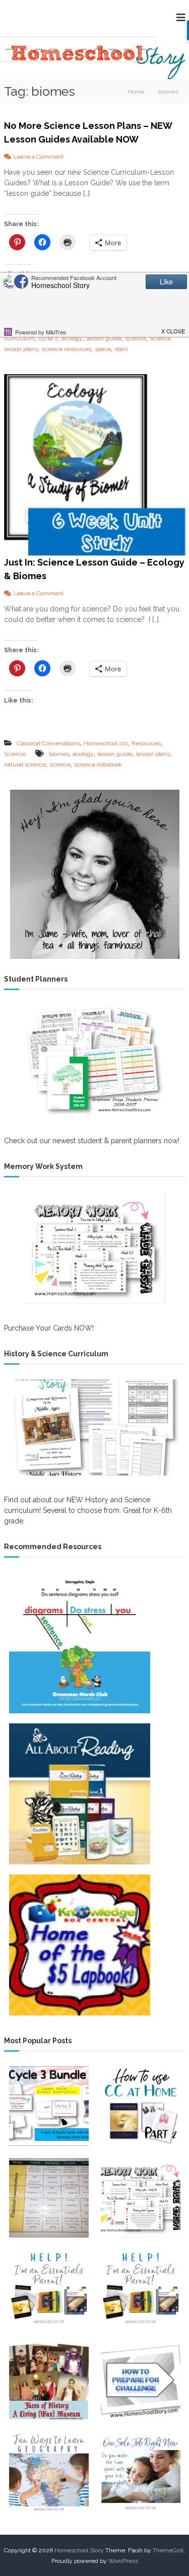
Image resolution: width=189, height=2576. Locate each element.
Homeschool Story (79, 2550)
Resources (146, 743)
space (103, 349)
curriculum (19, 338)
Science (15, 754)
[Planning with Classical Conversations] (49, 2198)
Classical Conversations (48, 743)
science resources (66, 349)
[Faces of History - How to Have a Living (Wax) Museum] (49, 2381)
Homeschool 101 (106, 743)
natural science (25, 764)
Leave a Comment (39, 157)
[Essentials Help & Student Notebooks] (141, 2289)
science (136, 338)
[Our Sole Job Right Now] (141, 2473)
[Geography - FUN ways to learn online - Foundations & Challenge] (49, 2473)
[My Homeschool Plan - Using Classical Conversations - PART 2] (141, 2106)
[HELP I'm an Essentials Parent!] (49, 2289)
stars (121, 349)
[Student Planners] (95, 1061)
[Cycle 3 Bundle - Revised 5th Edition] (49, 2106)
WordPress (123, 2561)
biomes (59, 754)
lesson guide (104, 338)
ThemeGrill (168, 2550)
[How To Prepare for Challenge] (141, 2381)
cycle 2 (48, 338)
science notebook (98, 764)
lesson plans (153, 754)
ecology (72, 338)
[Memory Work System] (95, 1248)
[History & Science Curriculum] (95, 1428)
